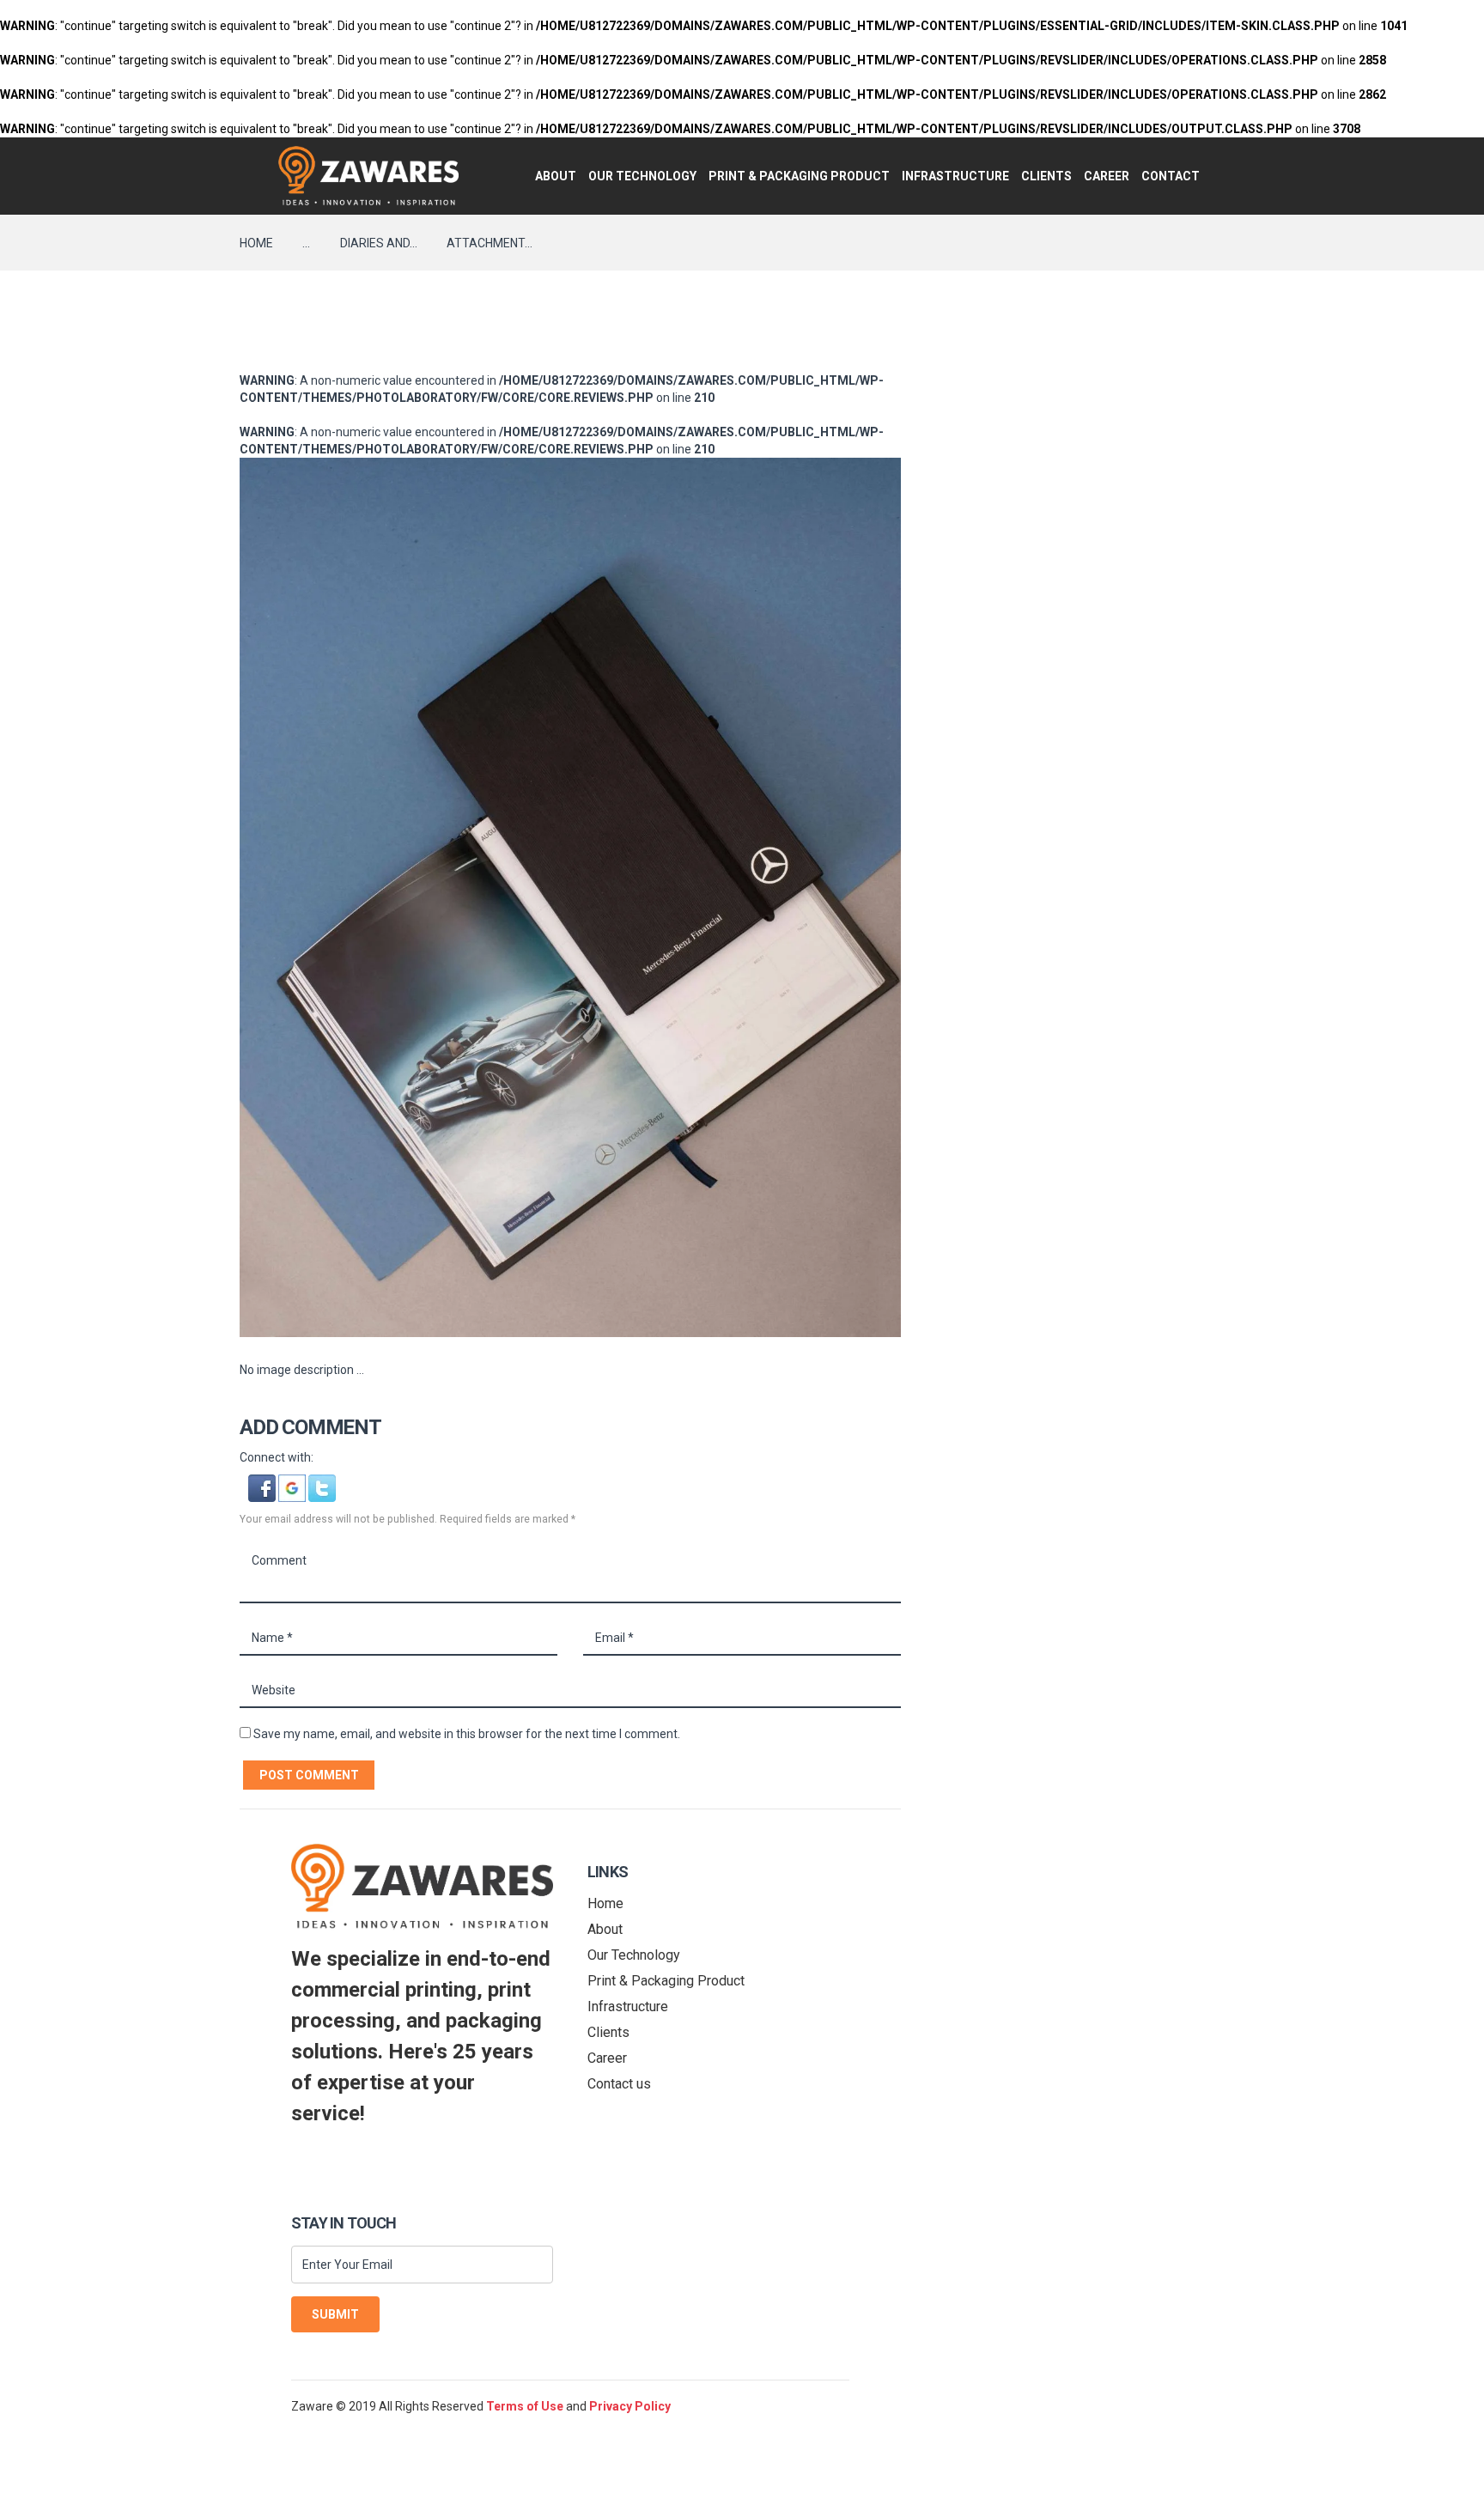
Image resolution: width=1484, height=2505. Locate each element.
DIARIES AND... (379, 243)
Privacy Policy (630, 2406)
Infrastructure (955, 176)
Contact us (619, 2084)
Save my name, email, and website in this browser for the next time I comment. (467, 1734)
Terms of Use (525, 2406)
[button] (263, 1483)
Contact (1171, 176)
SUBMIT (335, 2314)
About (556, 176)
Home (256, 243)
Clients (1046, 176)
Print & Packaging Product (799, 176)
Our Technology (642, 176)
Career (1107, 176)
